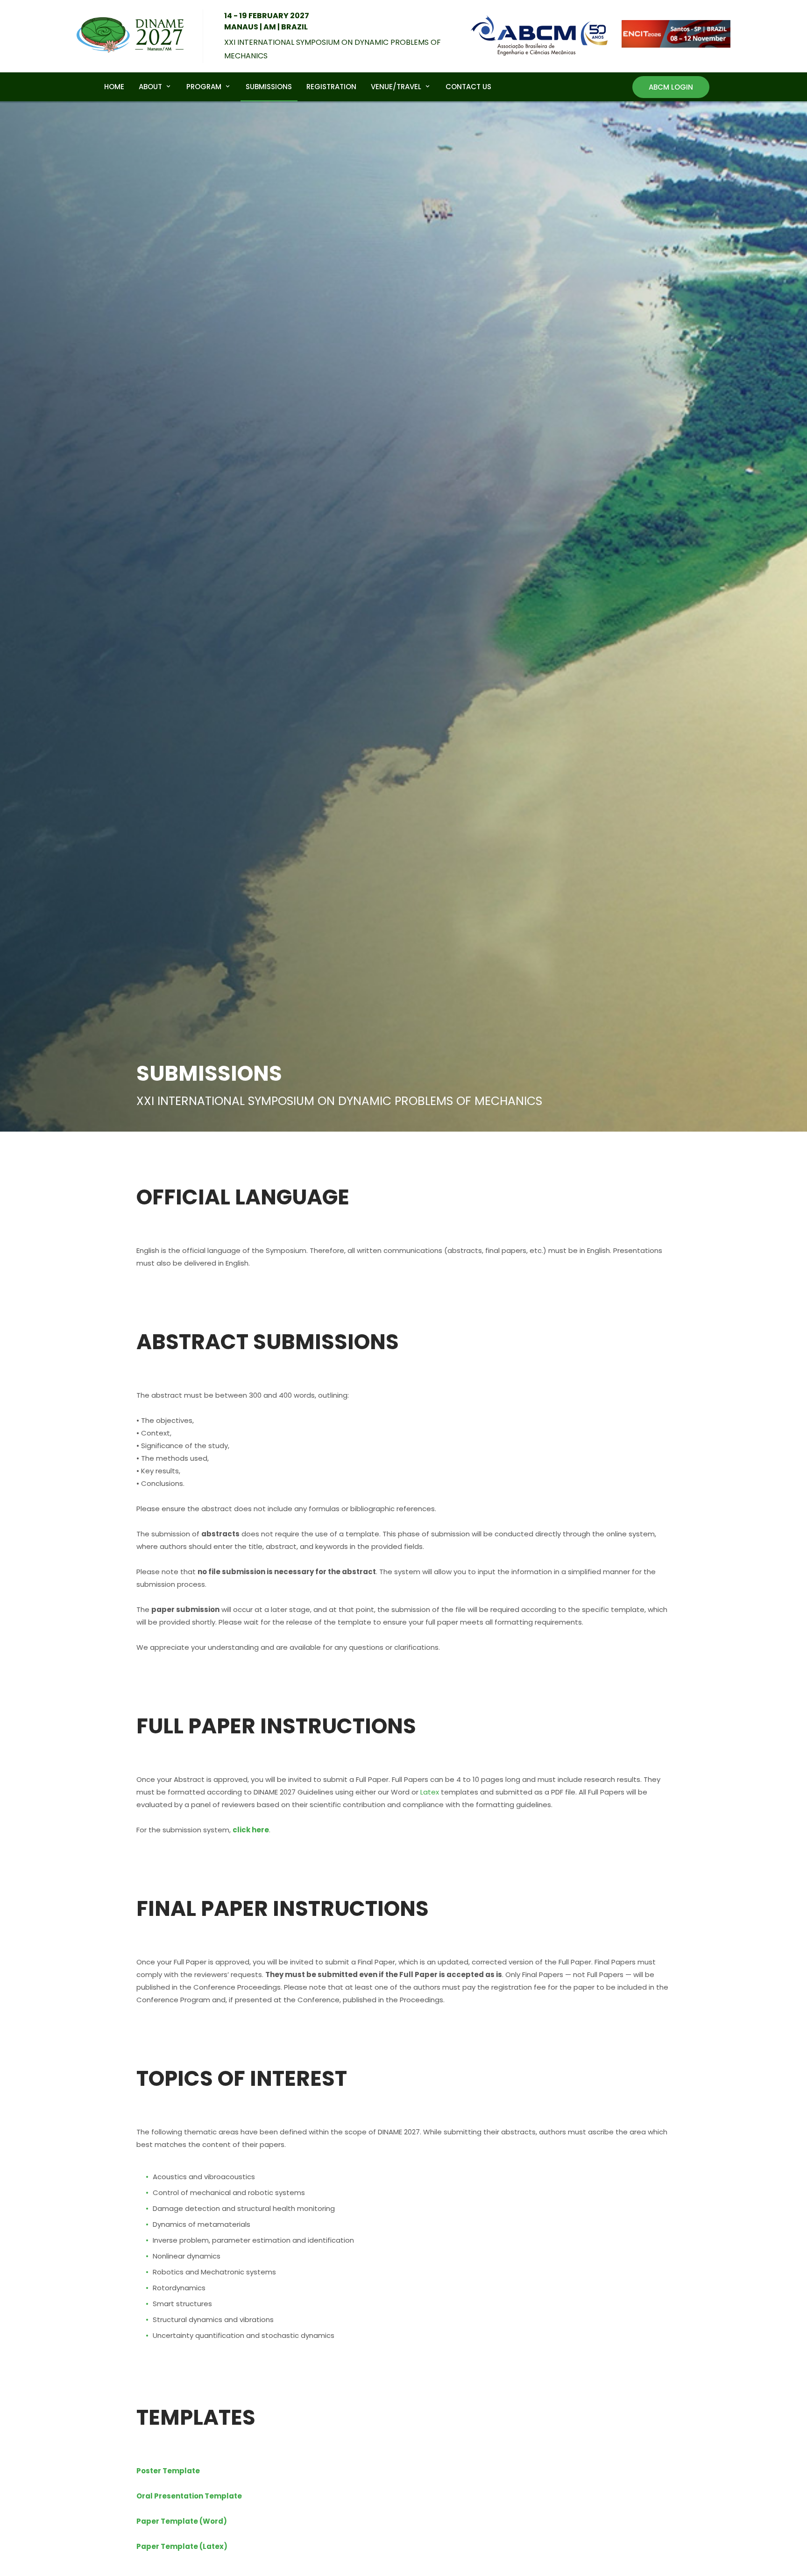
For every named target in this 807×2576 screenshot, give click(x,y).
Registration (331, 86)
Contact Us (468, 86)
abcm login (671, 87)
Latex (430, 1792)
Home (114, 86)
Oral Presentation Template (189, 2496)
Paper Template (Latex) (182, 2546)
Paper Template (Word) (182, 2521)
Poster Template (168, 2471)
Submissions (269, 86)
